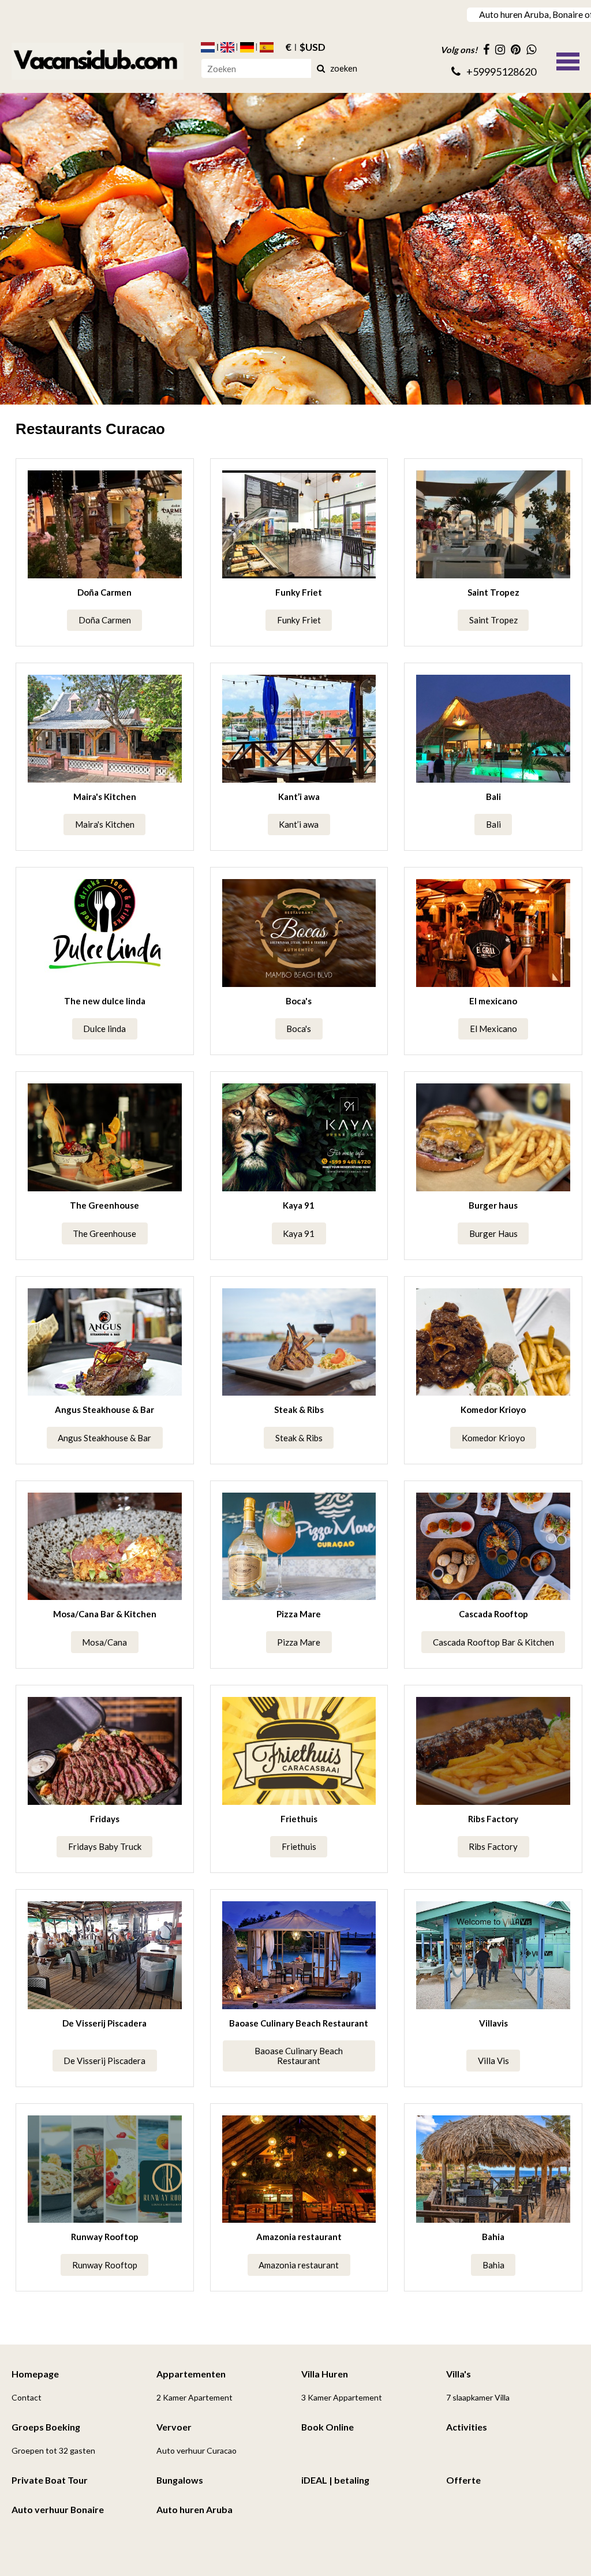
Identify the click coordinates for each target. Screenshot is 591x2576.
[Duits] (247, 47)
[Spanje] (267, 47)
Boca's (299, 1001)
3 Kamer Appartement (342, 2397)
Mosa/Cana (104, 1642)
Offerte (463, 2480)
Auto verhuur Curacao (197, 2450)
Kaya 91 (299, 1205)
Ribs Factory (493, 1819)
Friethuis (299, 1819)
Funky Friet (299, 592)
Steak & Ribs (299, 1409)
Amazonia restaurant (299, 2237)
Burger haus (493, 1205)
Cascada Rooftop (493, 1614)
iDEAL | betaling (335, 2480)
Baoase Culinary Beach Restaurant (299, 2023)
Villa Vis (493, 2061)
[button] (568, 60)
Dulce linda (104, 1029)
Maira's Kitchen (105, 797)
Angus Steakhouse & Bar (104, 1409)
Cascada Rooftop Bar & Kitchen (493, 1642)
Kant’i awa (299, 797)
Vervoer (174, 2427)
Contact (27, 2397)
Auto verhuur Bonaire (58, 2509)
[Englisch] (227, 47)
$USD (313, 47)
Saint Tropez (493, 592)
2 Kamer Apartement (194, 2397)
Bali (493, 797)
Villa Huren (325, 2374)
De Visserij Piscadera (104, 2023)
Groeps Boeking (46, 2427)
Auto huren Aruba (194, 2509)
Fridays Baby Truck (105, 1846)
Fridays (105, 1819)
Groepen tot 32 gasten (53, 2450)
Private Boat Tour (50, 2480)
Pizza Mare (299, 1614)
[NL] (208, 47)
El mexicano (493, 1001)
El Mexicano (493, 1029)
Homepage (35, 2374)
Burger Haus (493, 1233)
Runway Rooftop (105, 2237)
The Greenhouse (104, 1205)
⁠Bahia (493, 2237)
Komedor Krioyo (493, 1409)
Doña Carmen (104, 592)
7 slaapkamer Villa (478, 2397)
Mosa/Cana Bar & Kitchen (105, 1614)
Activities (467, 2427)
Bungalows (180, 2480)
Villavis (493, 2023)
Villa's (459, 2374)
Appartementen (191, 2374)
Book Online (328, 2427)
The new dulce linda (105, 1001)
